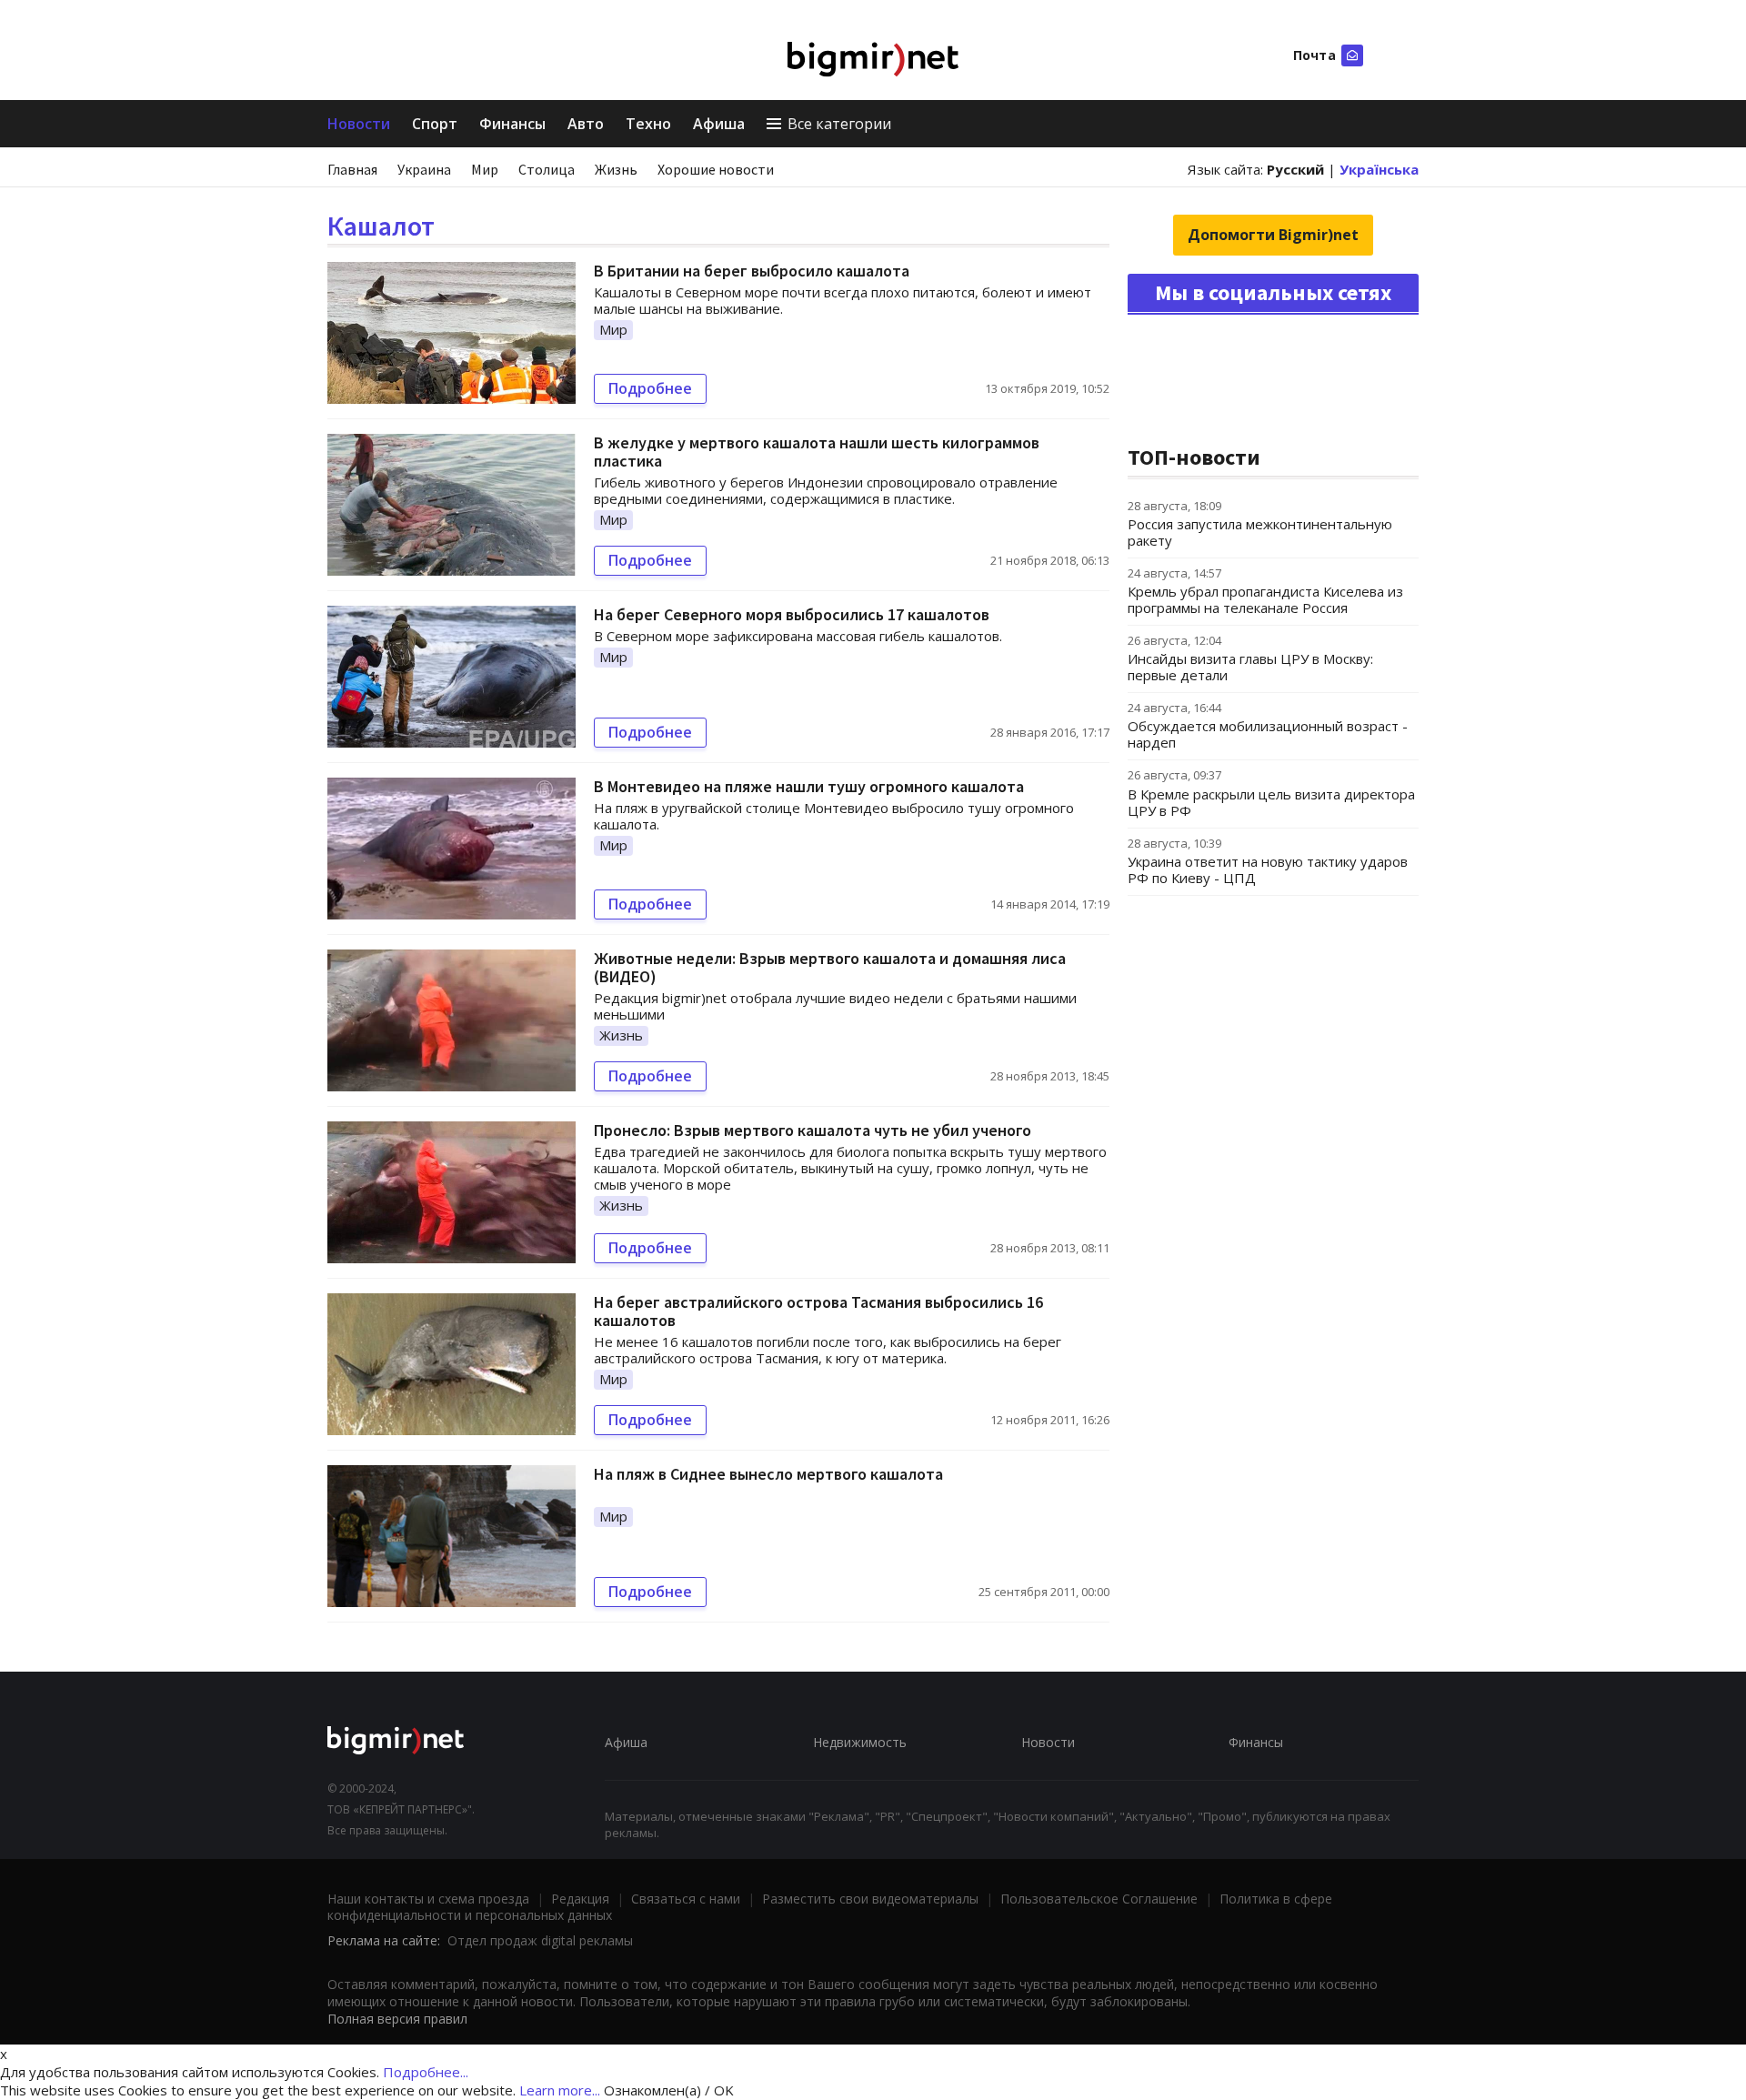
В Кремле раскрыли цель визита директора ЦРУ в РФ (1271, 802)
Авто (586, 124)
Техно (648, 124)
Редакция (580, 1899)
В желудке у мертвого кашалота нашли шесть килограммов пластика (817, 452)
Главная (352, 169)
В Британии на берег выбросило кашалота (752, 271)
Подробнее (650, 388)
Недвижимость (860, 1742)
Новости (359, 124)
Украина (424, 169)
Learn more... (560, 2090)
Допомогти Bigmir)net (1273, 235)
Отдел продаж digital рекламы (540, 1940)
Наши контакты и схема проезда (428, 1899)
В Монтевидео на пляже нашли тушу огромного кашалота (809, 786)
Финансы (512, 124)
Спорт (435, 124)
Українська (1379, 169)
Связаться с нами (686, 1899)
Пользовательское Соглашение (1099, 1899)
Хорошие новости (716, 169)
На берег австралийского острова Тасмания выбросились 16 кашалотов (818, 1311)
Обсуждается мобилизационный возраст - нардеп (1268, 734)
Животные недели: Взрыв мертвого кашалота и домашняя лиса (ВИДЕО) (830, 967)
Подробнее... (426, 2072)
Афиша (719, 124)
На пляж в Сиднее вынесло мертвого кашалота (768, 1474)
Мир (485, 169)
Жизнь (616, 169)
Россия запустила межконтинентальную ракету (1260, 532)
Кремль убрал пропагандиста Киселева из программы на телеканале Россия (1265, 599)
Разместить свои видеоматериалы (870, 1899)
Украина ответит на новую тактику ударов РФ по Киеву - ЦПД (1268, 869)
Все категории (839, 124)
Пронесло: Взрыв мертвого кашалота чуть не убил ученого (813, 1130)
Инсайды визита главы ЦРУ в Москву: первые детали (1250, 667)
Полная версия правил (397, 2019)
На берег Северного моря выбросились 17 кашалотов (792, 614)
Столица (547, 169)
